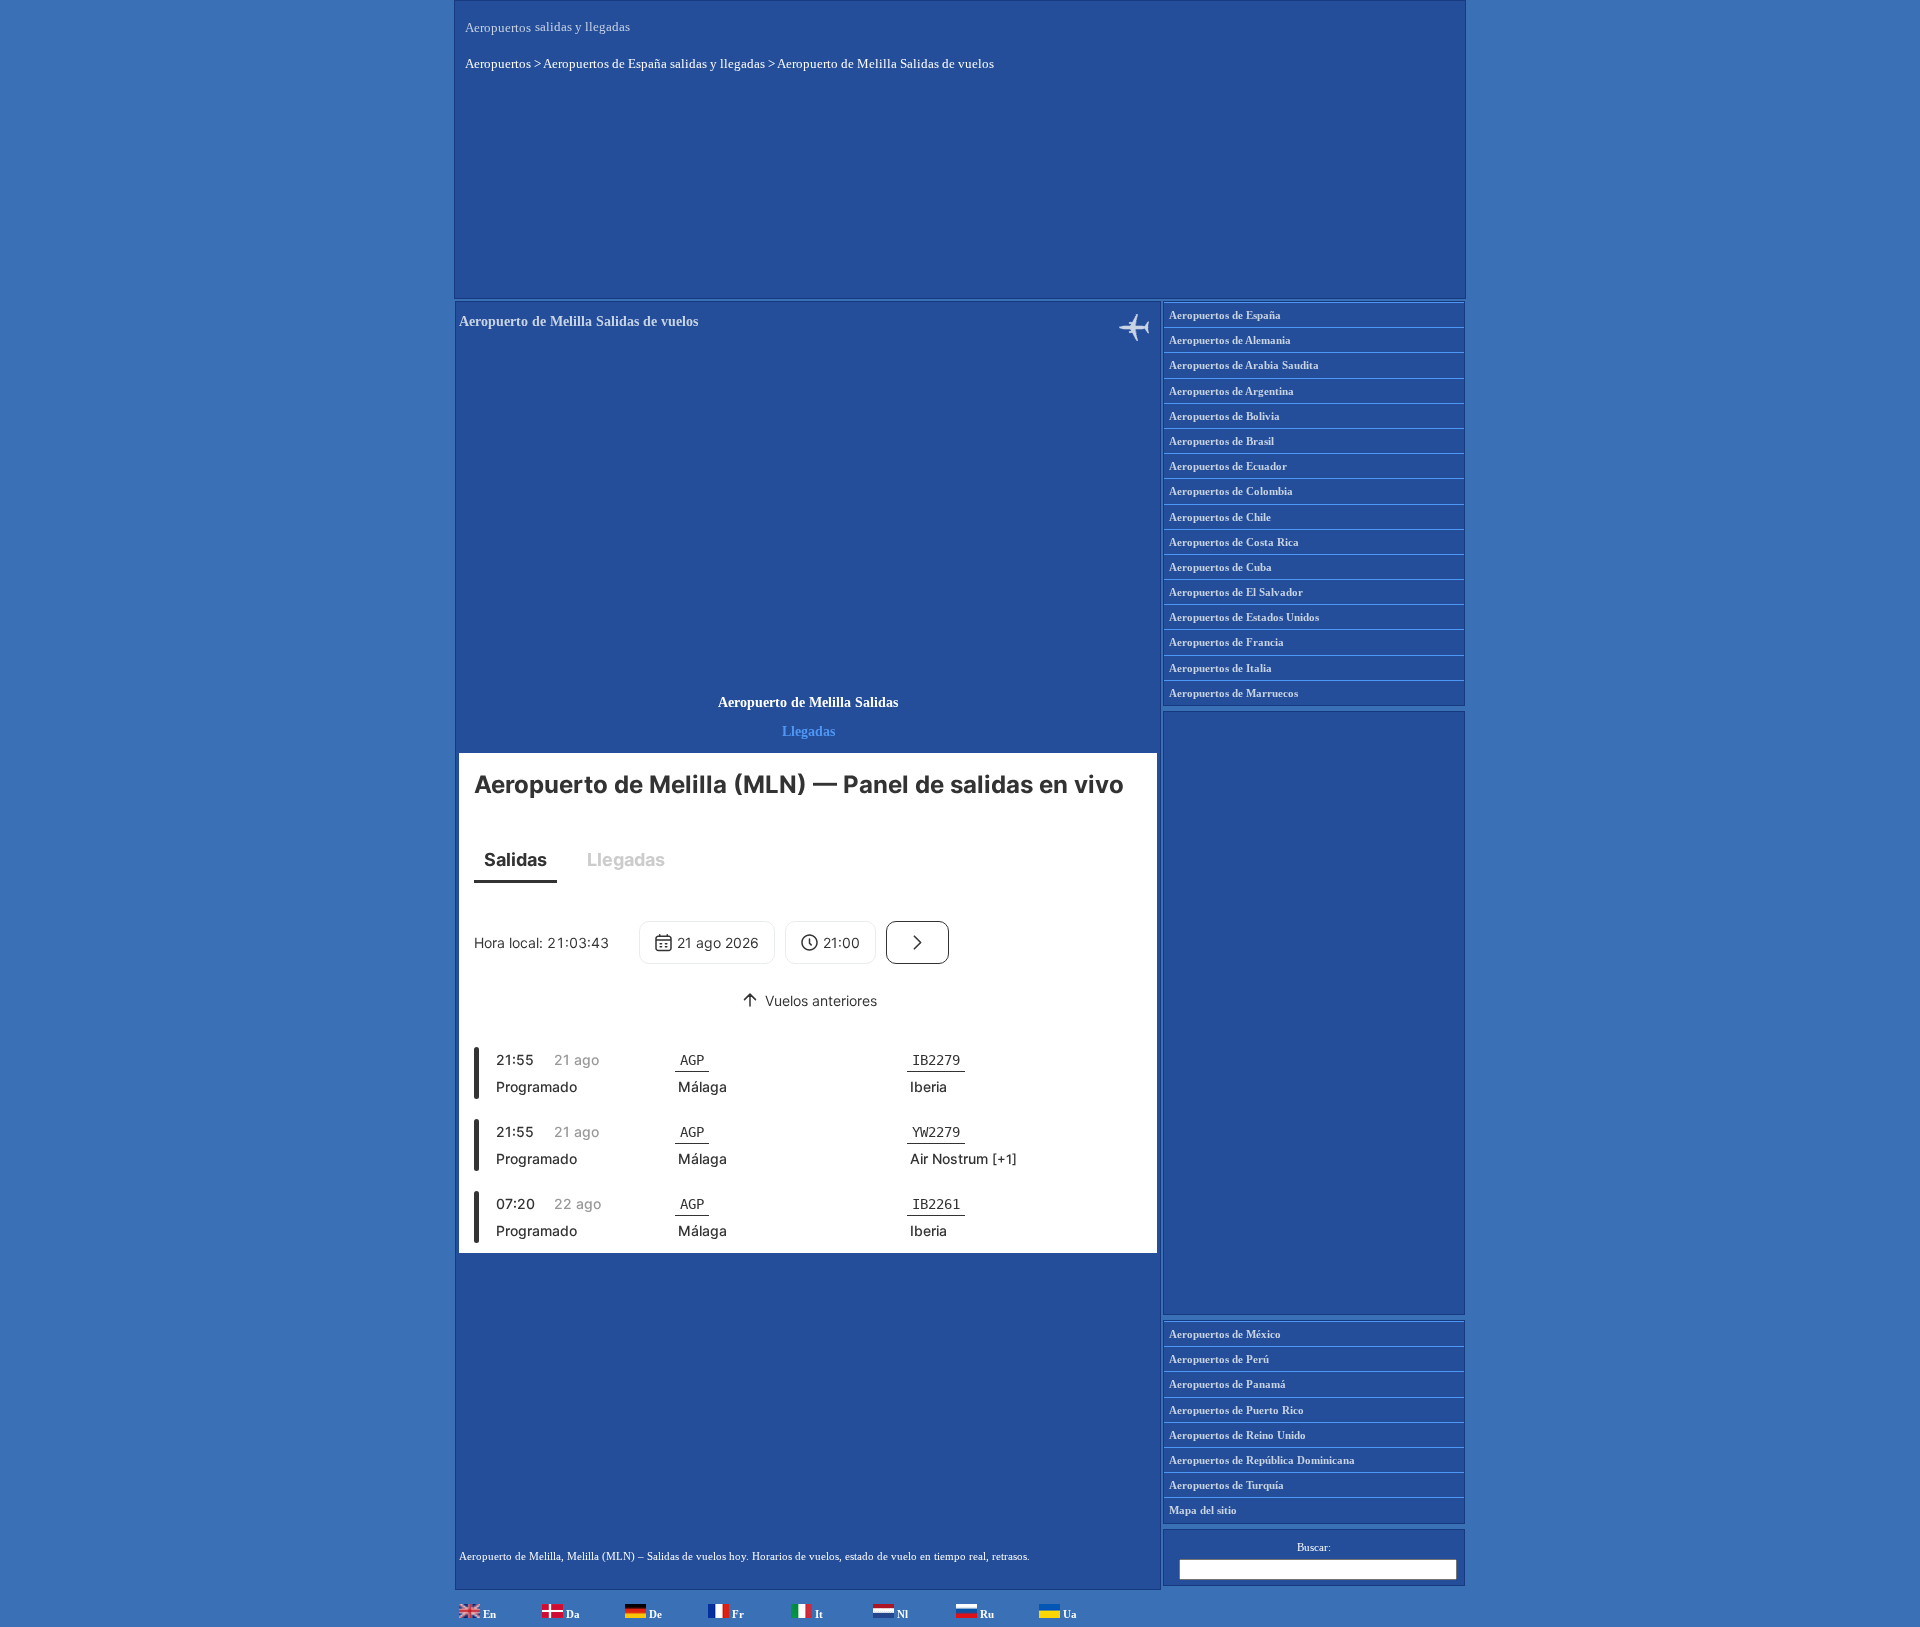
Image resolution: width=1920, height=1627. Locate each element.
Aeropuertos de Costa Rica (1234, 542)
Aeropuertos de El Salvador (1236, 592)
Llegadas (808, 731)
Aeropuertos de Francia (1226, 642)
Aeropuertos (498, 27)
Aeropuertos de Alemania (1230, 340)
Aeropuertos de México (1225, 1334)
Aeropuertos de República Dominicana (1262, 1460)
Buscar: (1314, 1547)
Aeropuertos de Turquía (1226, 1485)
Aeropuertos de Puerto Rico (1236, 1410)
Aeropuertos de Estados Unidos (1244, 617)
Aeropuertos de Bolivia (1224, 416)
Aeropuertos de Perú (1219, 1359)
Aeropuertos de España (1225, 315)
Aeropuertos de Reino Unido (1237, 1435)
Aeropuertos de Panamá (1227, 1384)
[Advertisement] (960, 199)
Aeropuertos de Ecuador (1228, 466)
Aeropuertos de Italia (1220, 668)
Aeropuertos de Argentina (1231, 391)
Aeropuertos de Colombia (1231, 491)
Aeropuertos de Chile (1220, 517)
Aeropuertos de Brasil (1221, 441)
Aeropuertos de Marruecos (1233, 693)
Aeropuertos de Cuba (1220, 567)
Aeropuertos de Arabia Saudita (1244, 365)
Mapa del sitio (1203, 1510)
